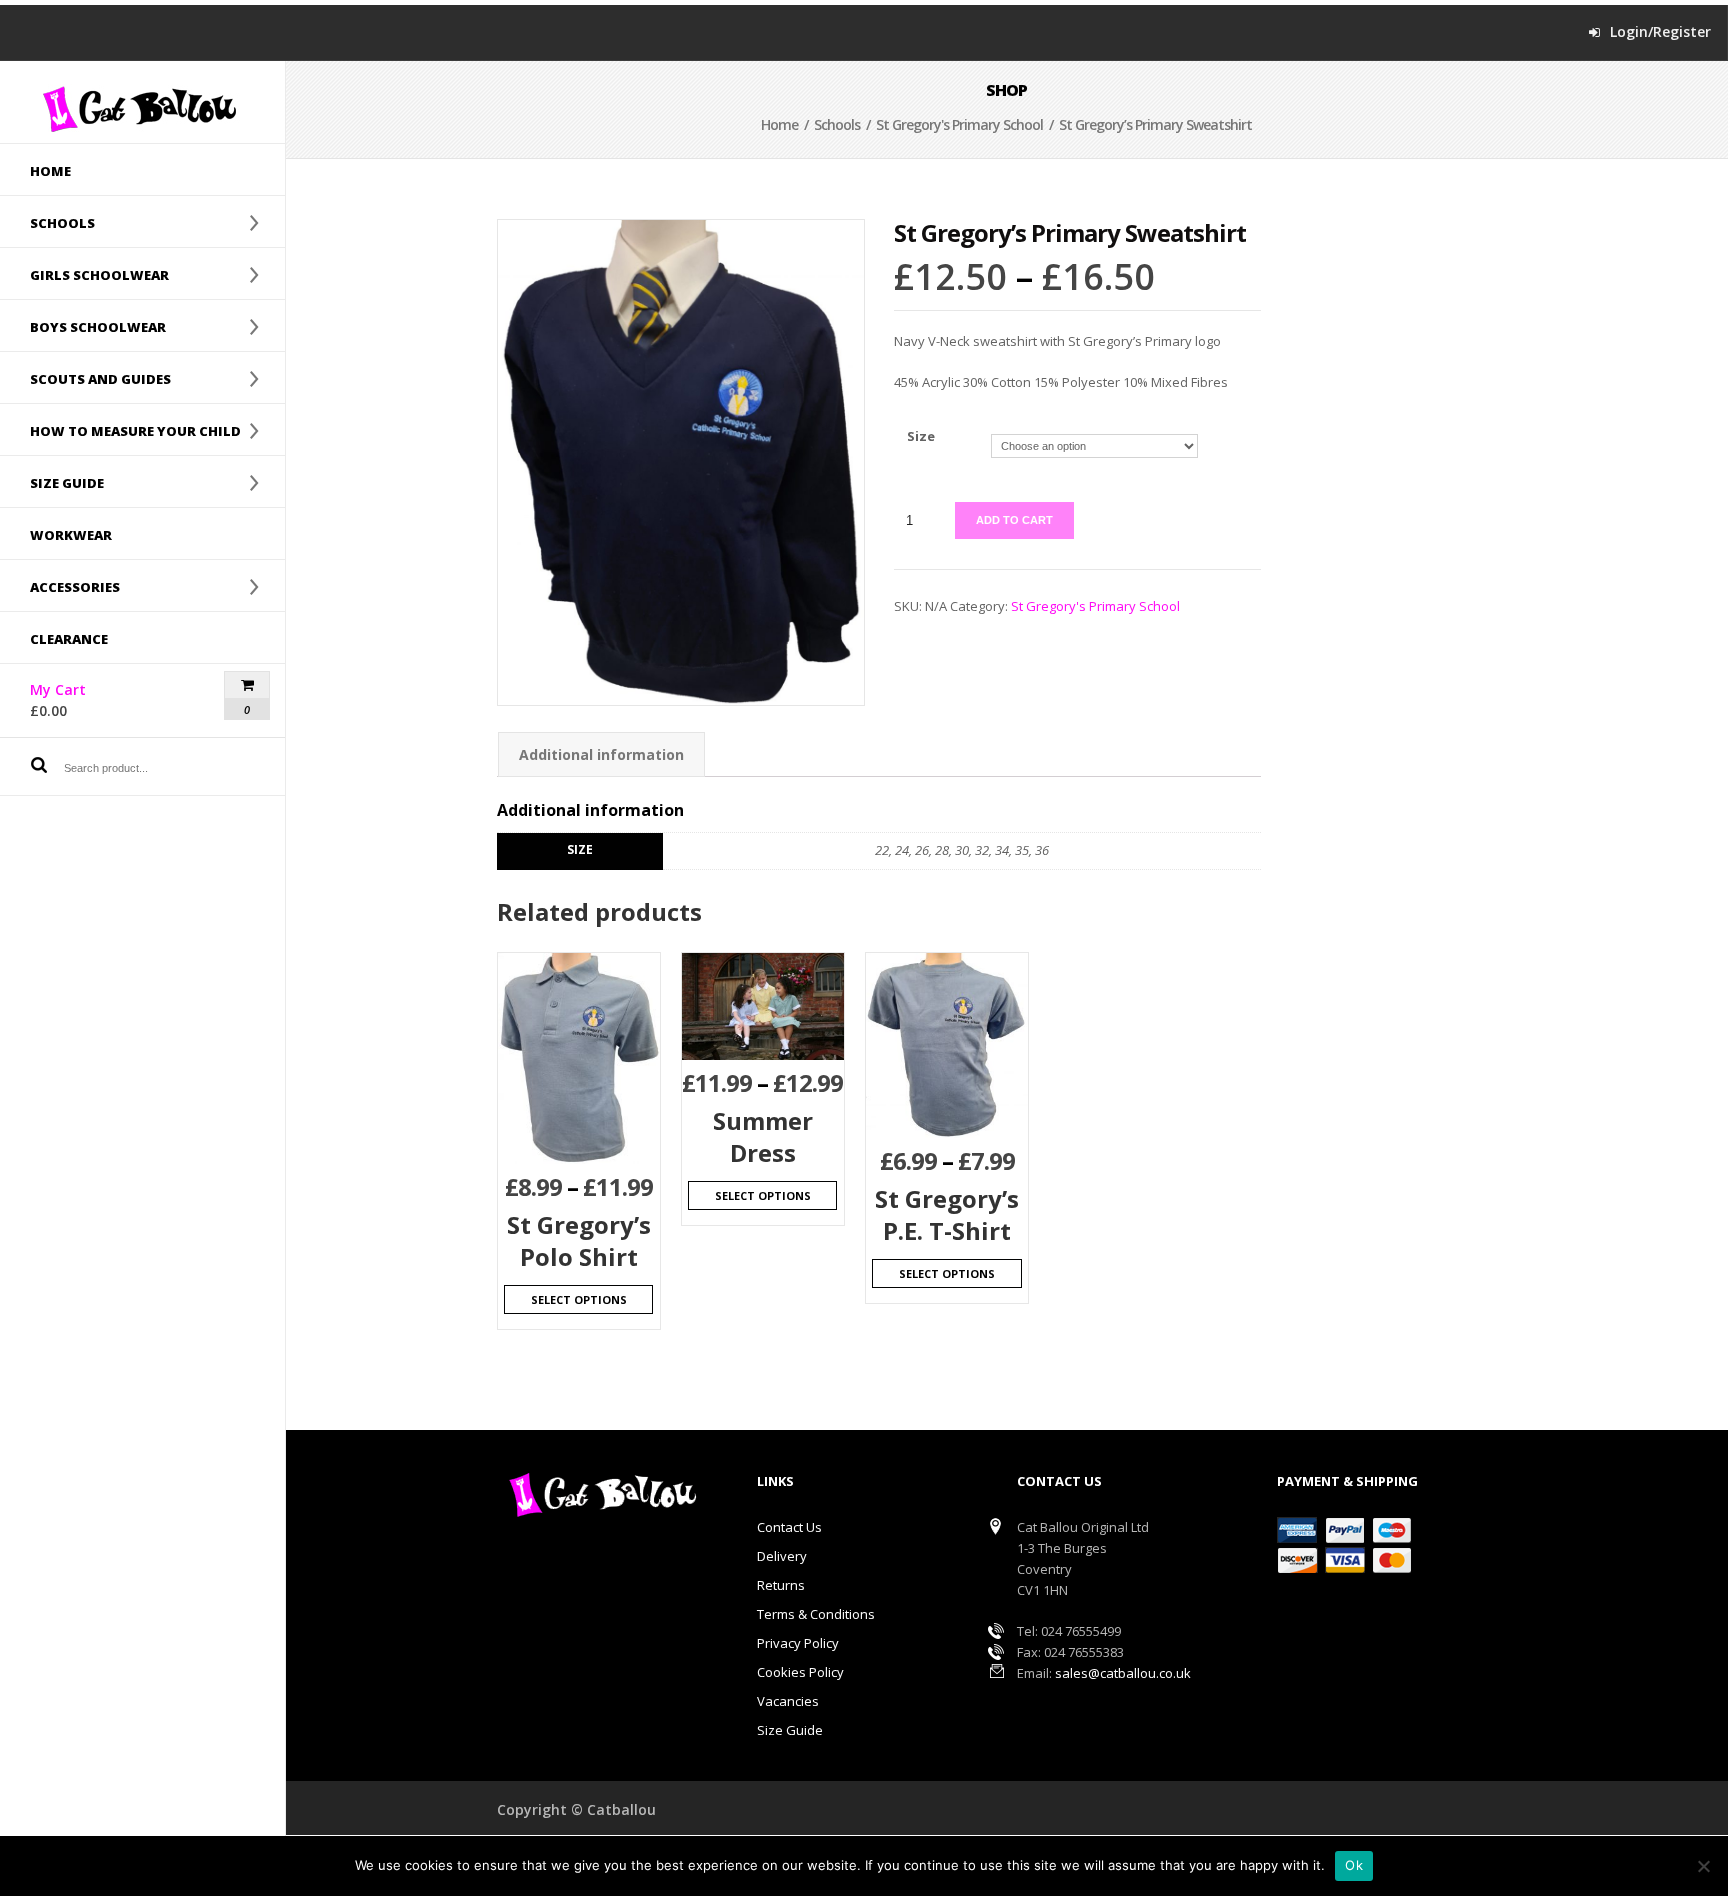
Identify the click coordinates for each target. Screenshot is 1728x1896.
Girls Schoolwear (84, 274)
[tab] (601, 754)
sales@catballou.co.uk (1123, 1673)
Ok (1354, 1865)
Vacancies (788, 1701)
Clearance (69, 639)
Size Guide (790, 1730)
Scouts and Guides (85, 378)
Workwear (71, 535)
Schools (47, 222)
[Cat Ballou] (142, 108)
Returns (781, 1585)
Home (50, 171)
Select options (579, 1299)
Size (921, 436)
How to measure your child (120, 430)
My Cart (93, 700)
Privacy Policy (798, 1643)
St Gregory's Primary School (959, 124)
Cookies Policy (800, 1672)
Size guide (52, 482)
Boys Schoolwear (83, 326)
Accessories (60, 586)
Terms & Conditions (816, 1614)
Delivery (782, 1556)
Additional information (601, 754)
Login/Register (1660, 32)
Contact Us (789, 1527)
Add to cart (1014, 520)
